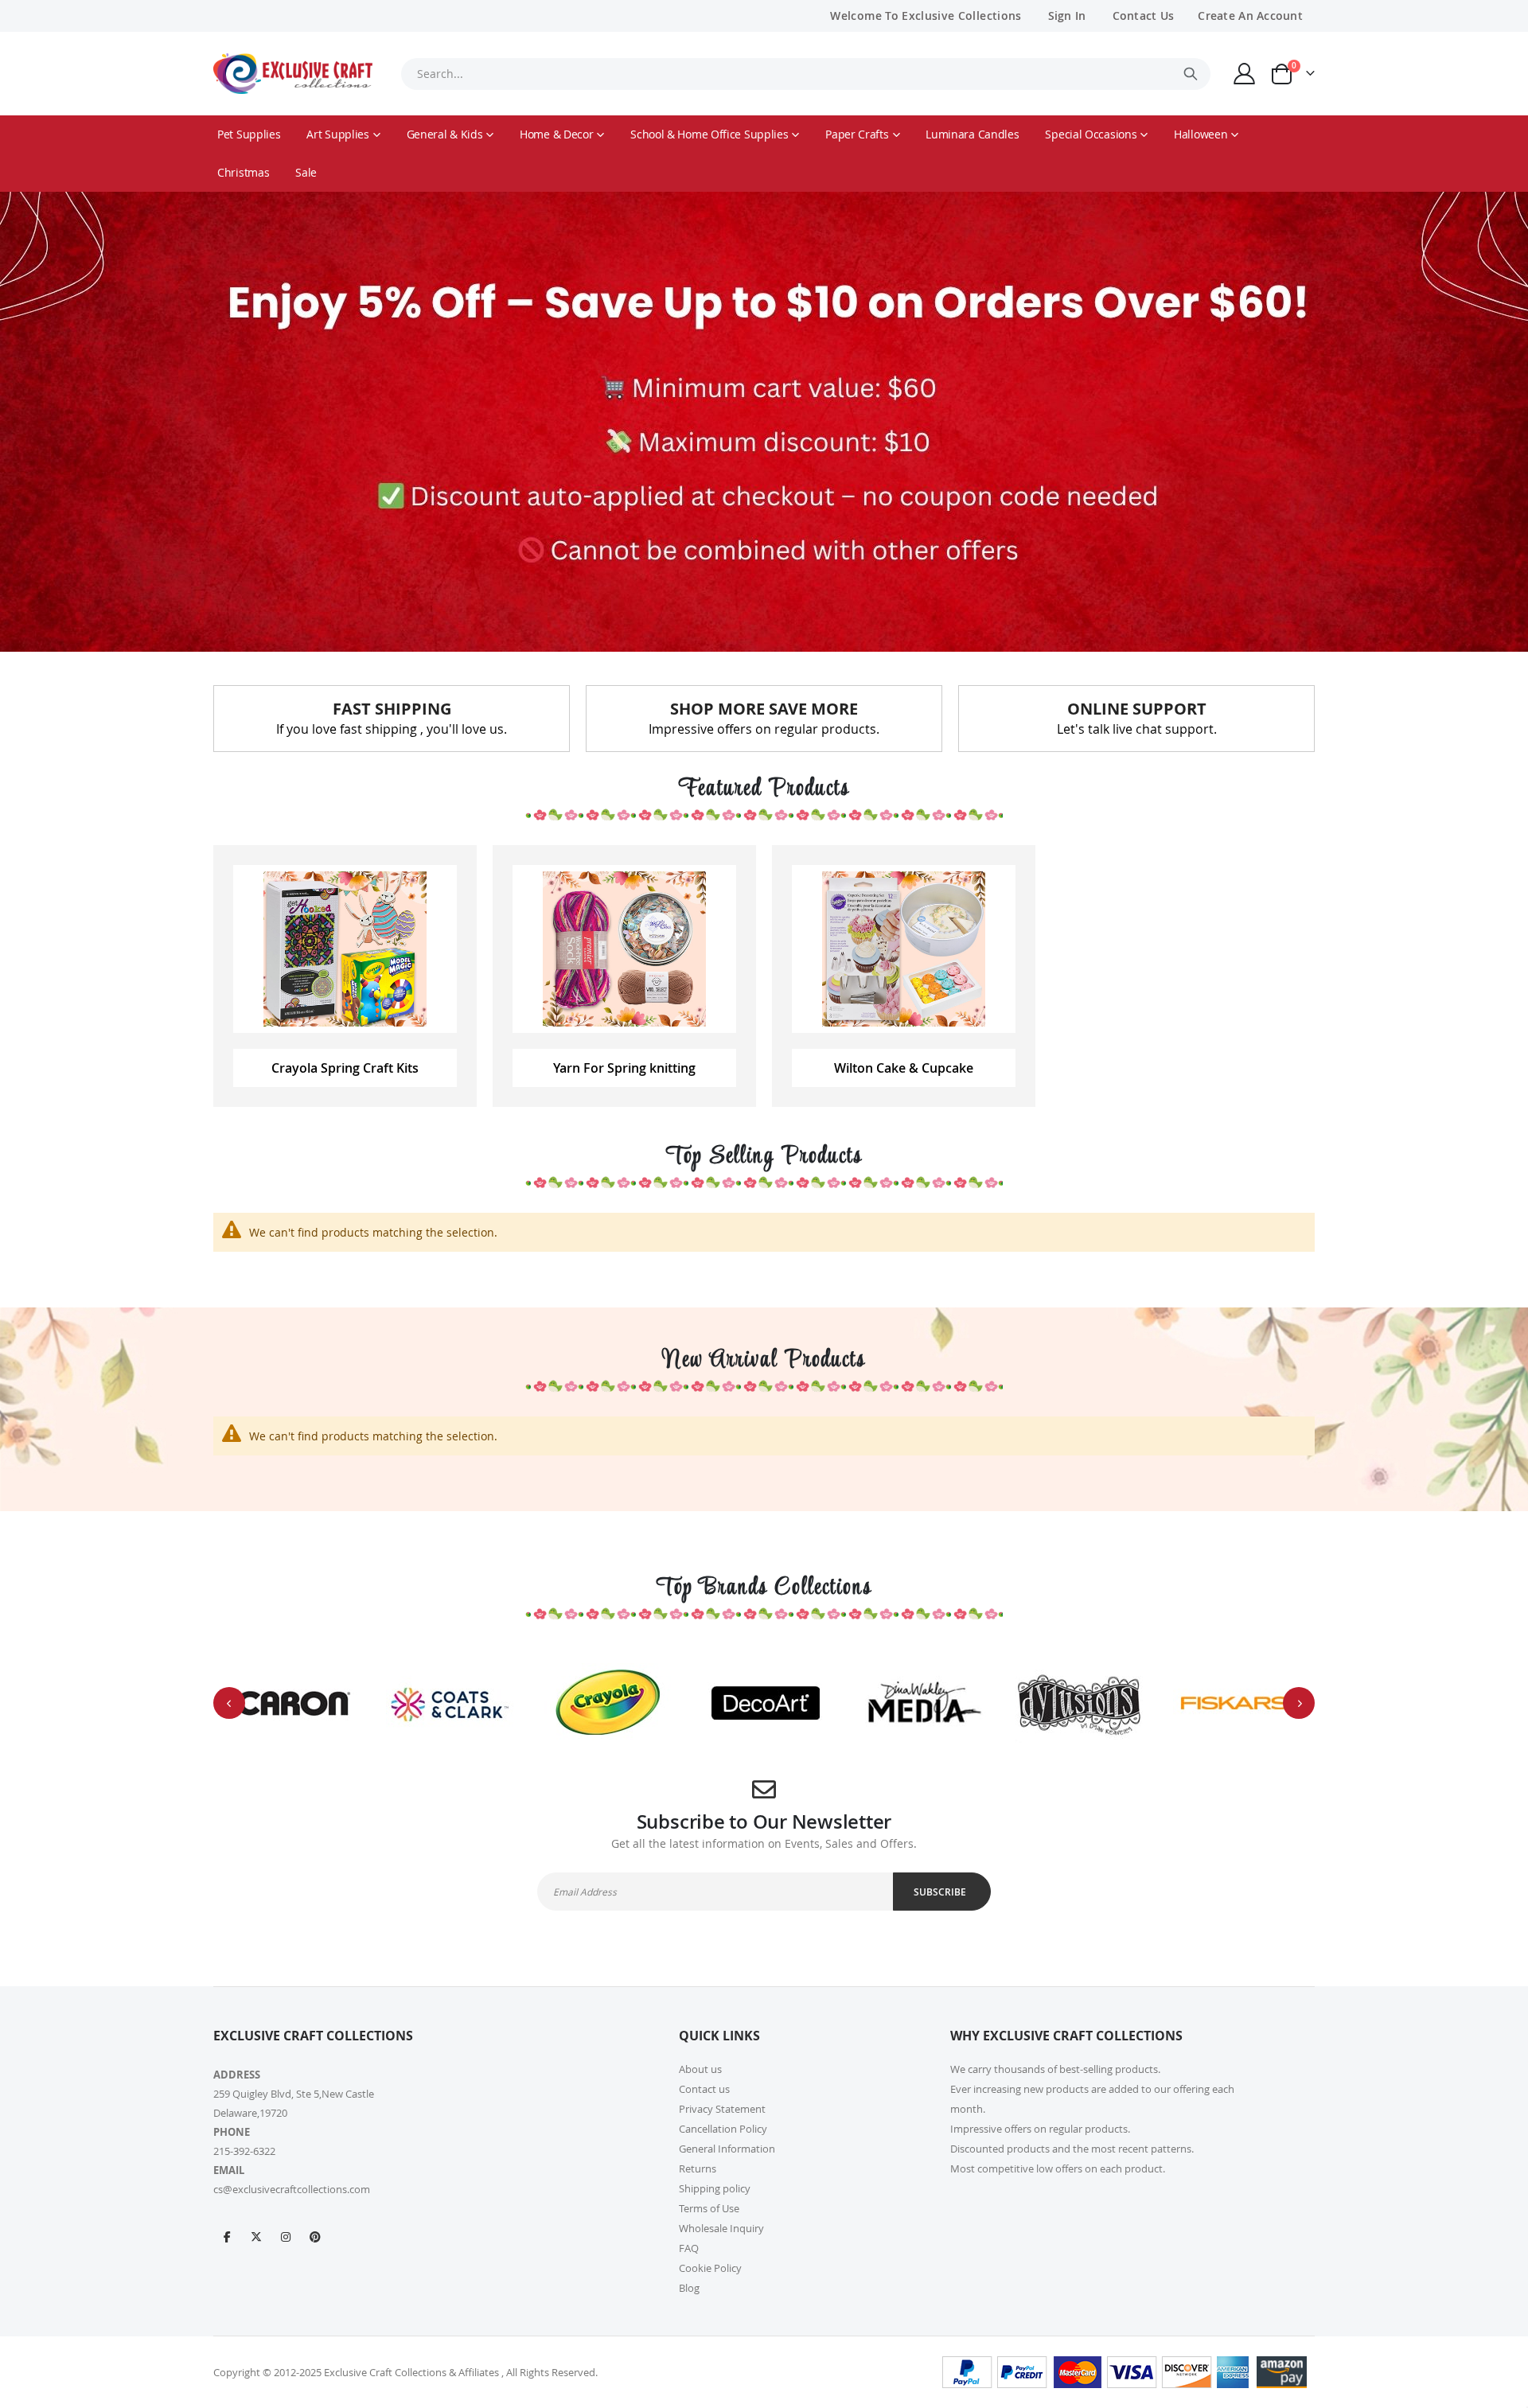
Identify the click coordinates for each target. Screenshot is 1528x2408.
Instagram (286, 2236)
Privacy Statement (722, 2109)
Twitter (256, 2236)
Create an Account (1250, 16)
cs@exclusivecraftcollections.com (292, 2189)
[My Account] (1245, 74)
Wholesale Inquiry (721, 2228)
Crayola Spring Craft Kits (345, 1068)
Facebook (227, 2236)
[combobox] (805, 74)
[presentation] (229, 1703)
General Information (727, 2149)
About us (700, 2069)
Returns (698, 2168)
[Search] (1191, 74)
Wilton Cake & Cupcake (904, 1068)
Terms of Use (709, 2208)
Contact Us (1144, 16)
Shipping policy (715, 2188)
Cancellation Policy (723, 2129)
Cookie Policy (710, 2268)
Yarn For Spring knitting (624, 1068)
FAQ (689, 2248)
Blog (689, 2288)
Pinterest (315, 2236)
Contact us (704, 2089)
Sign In (1067, 16)
